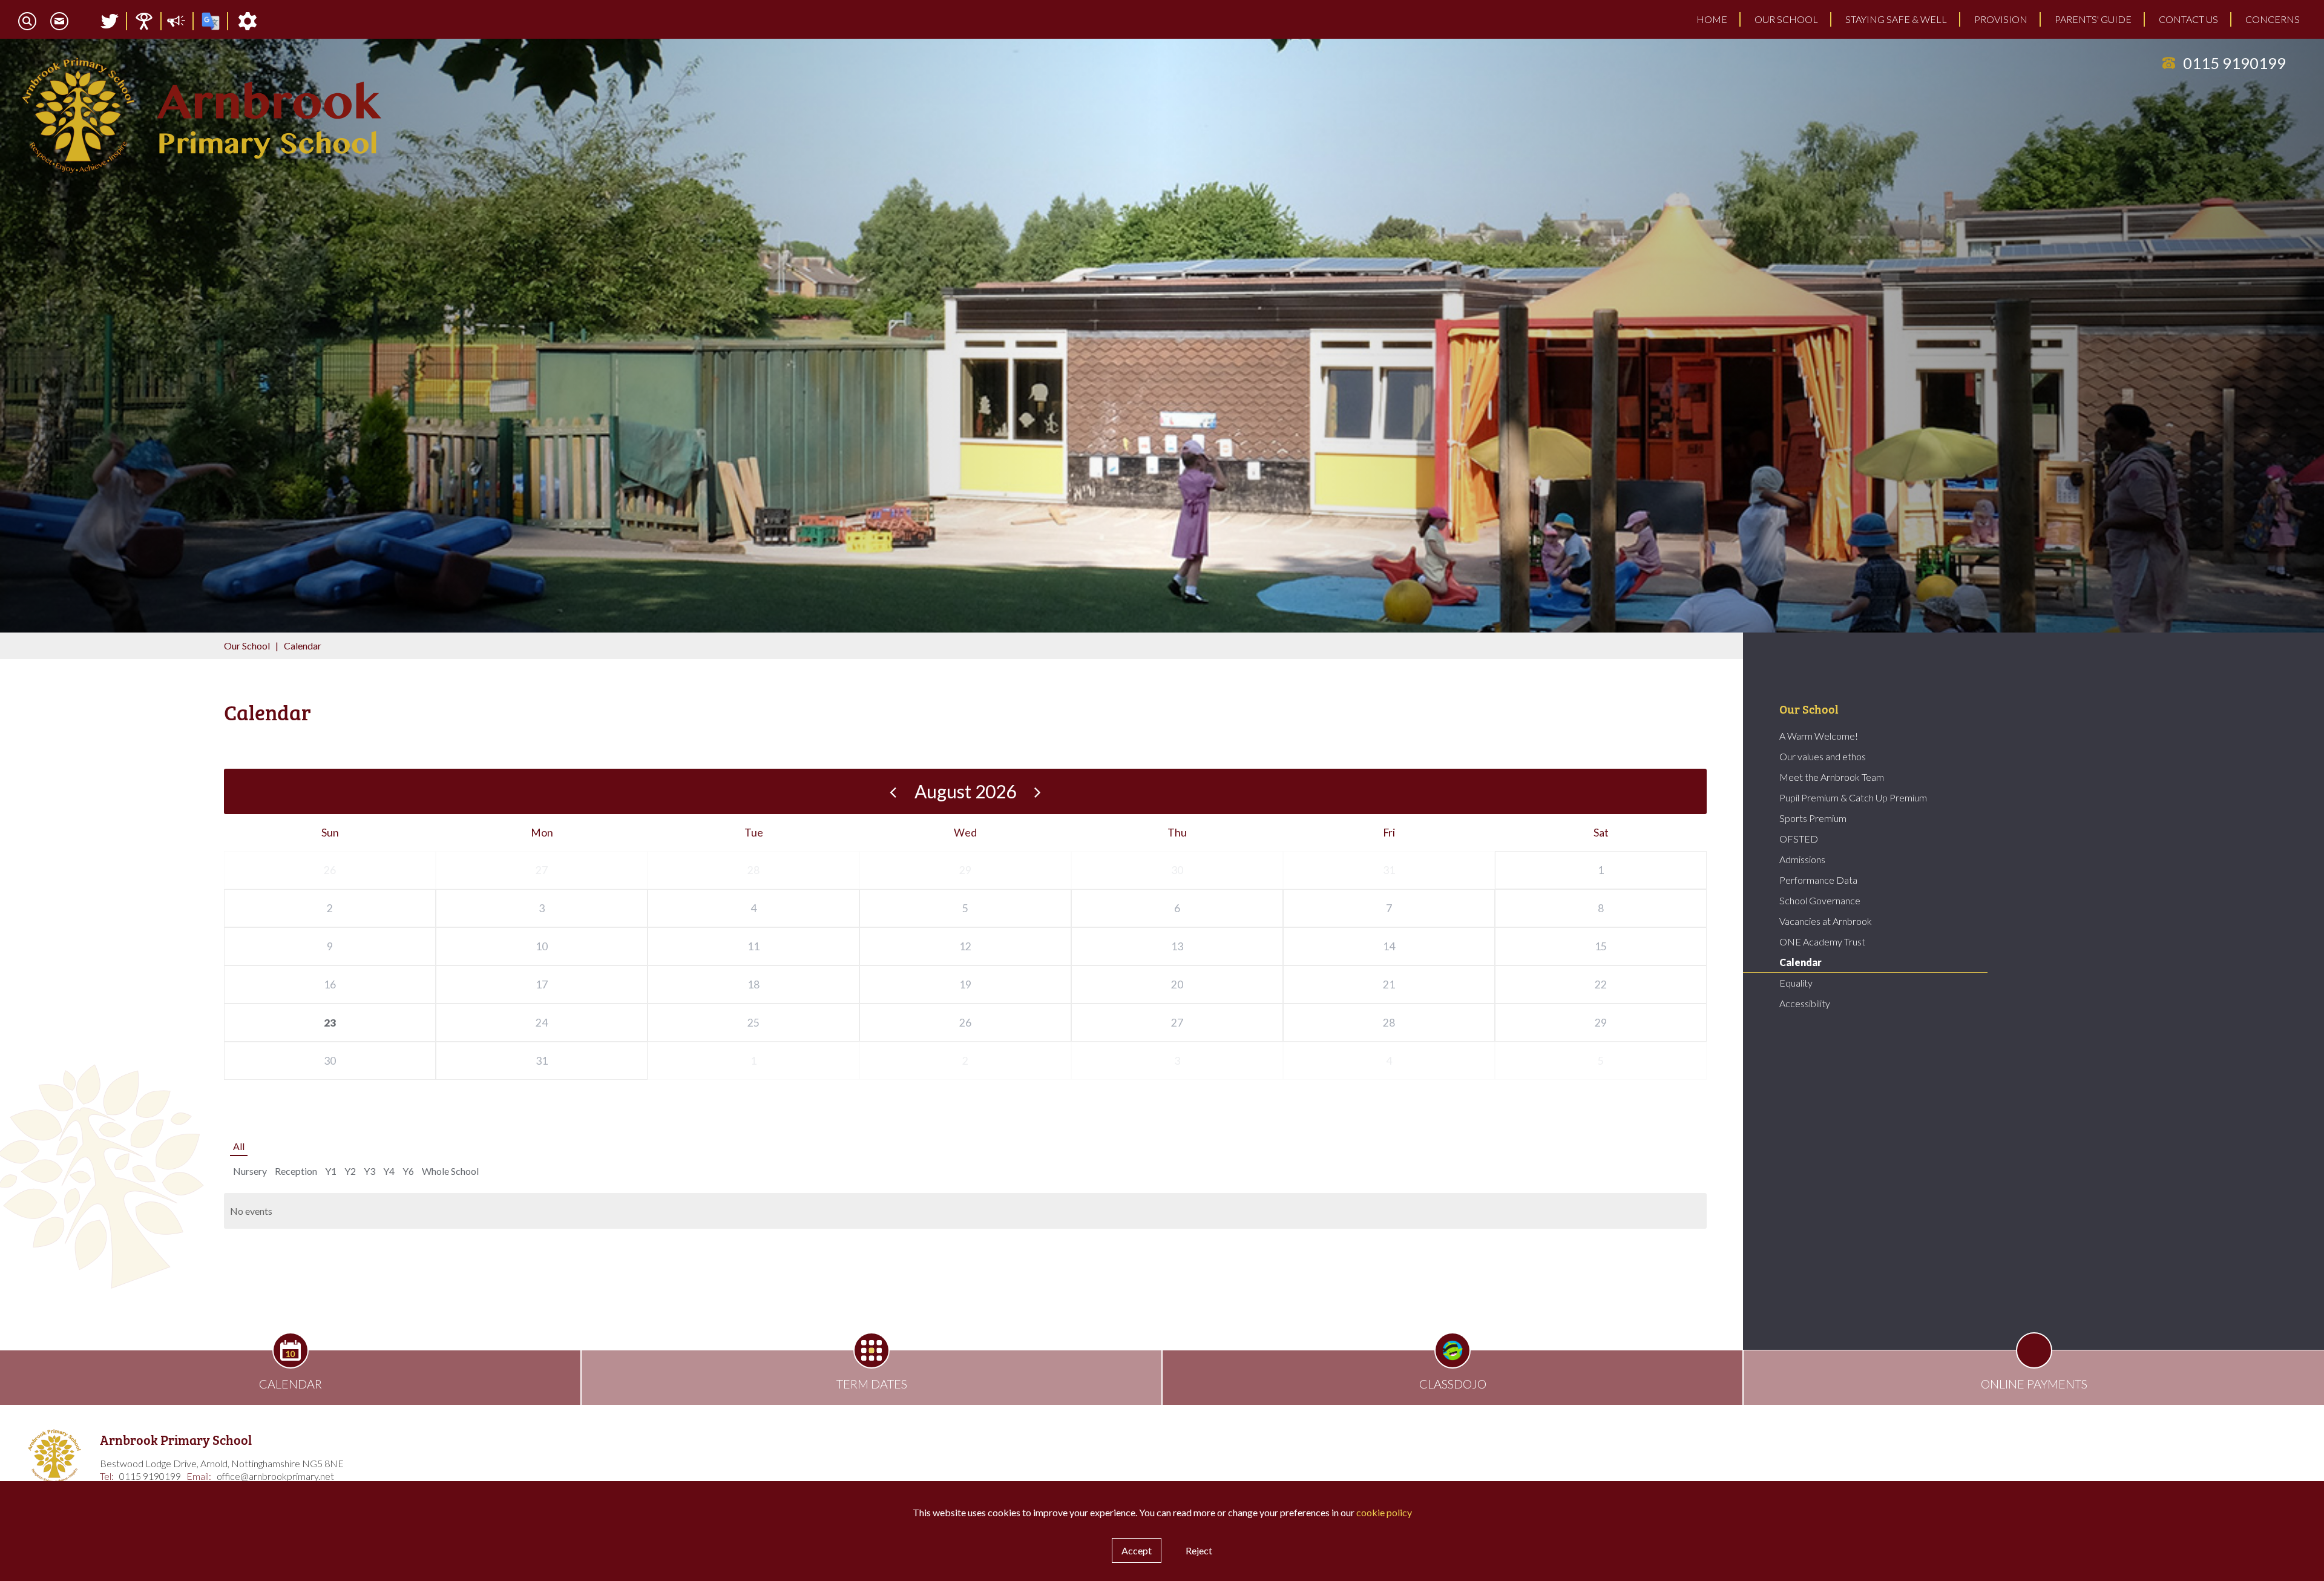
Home (1712, 19)
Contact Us (2188, 19)
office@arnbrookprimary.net (275, 1476)
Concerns (2273, 19)
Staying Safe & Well (1896, 19)
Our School (1786, 19)
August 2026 (965, 791)
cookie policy (1384, 1512)
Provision (2001, 19)
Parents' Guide (2093, 19)
